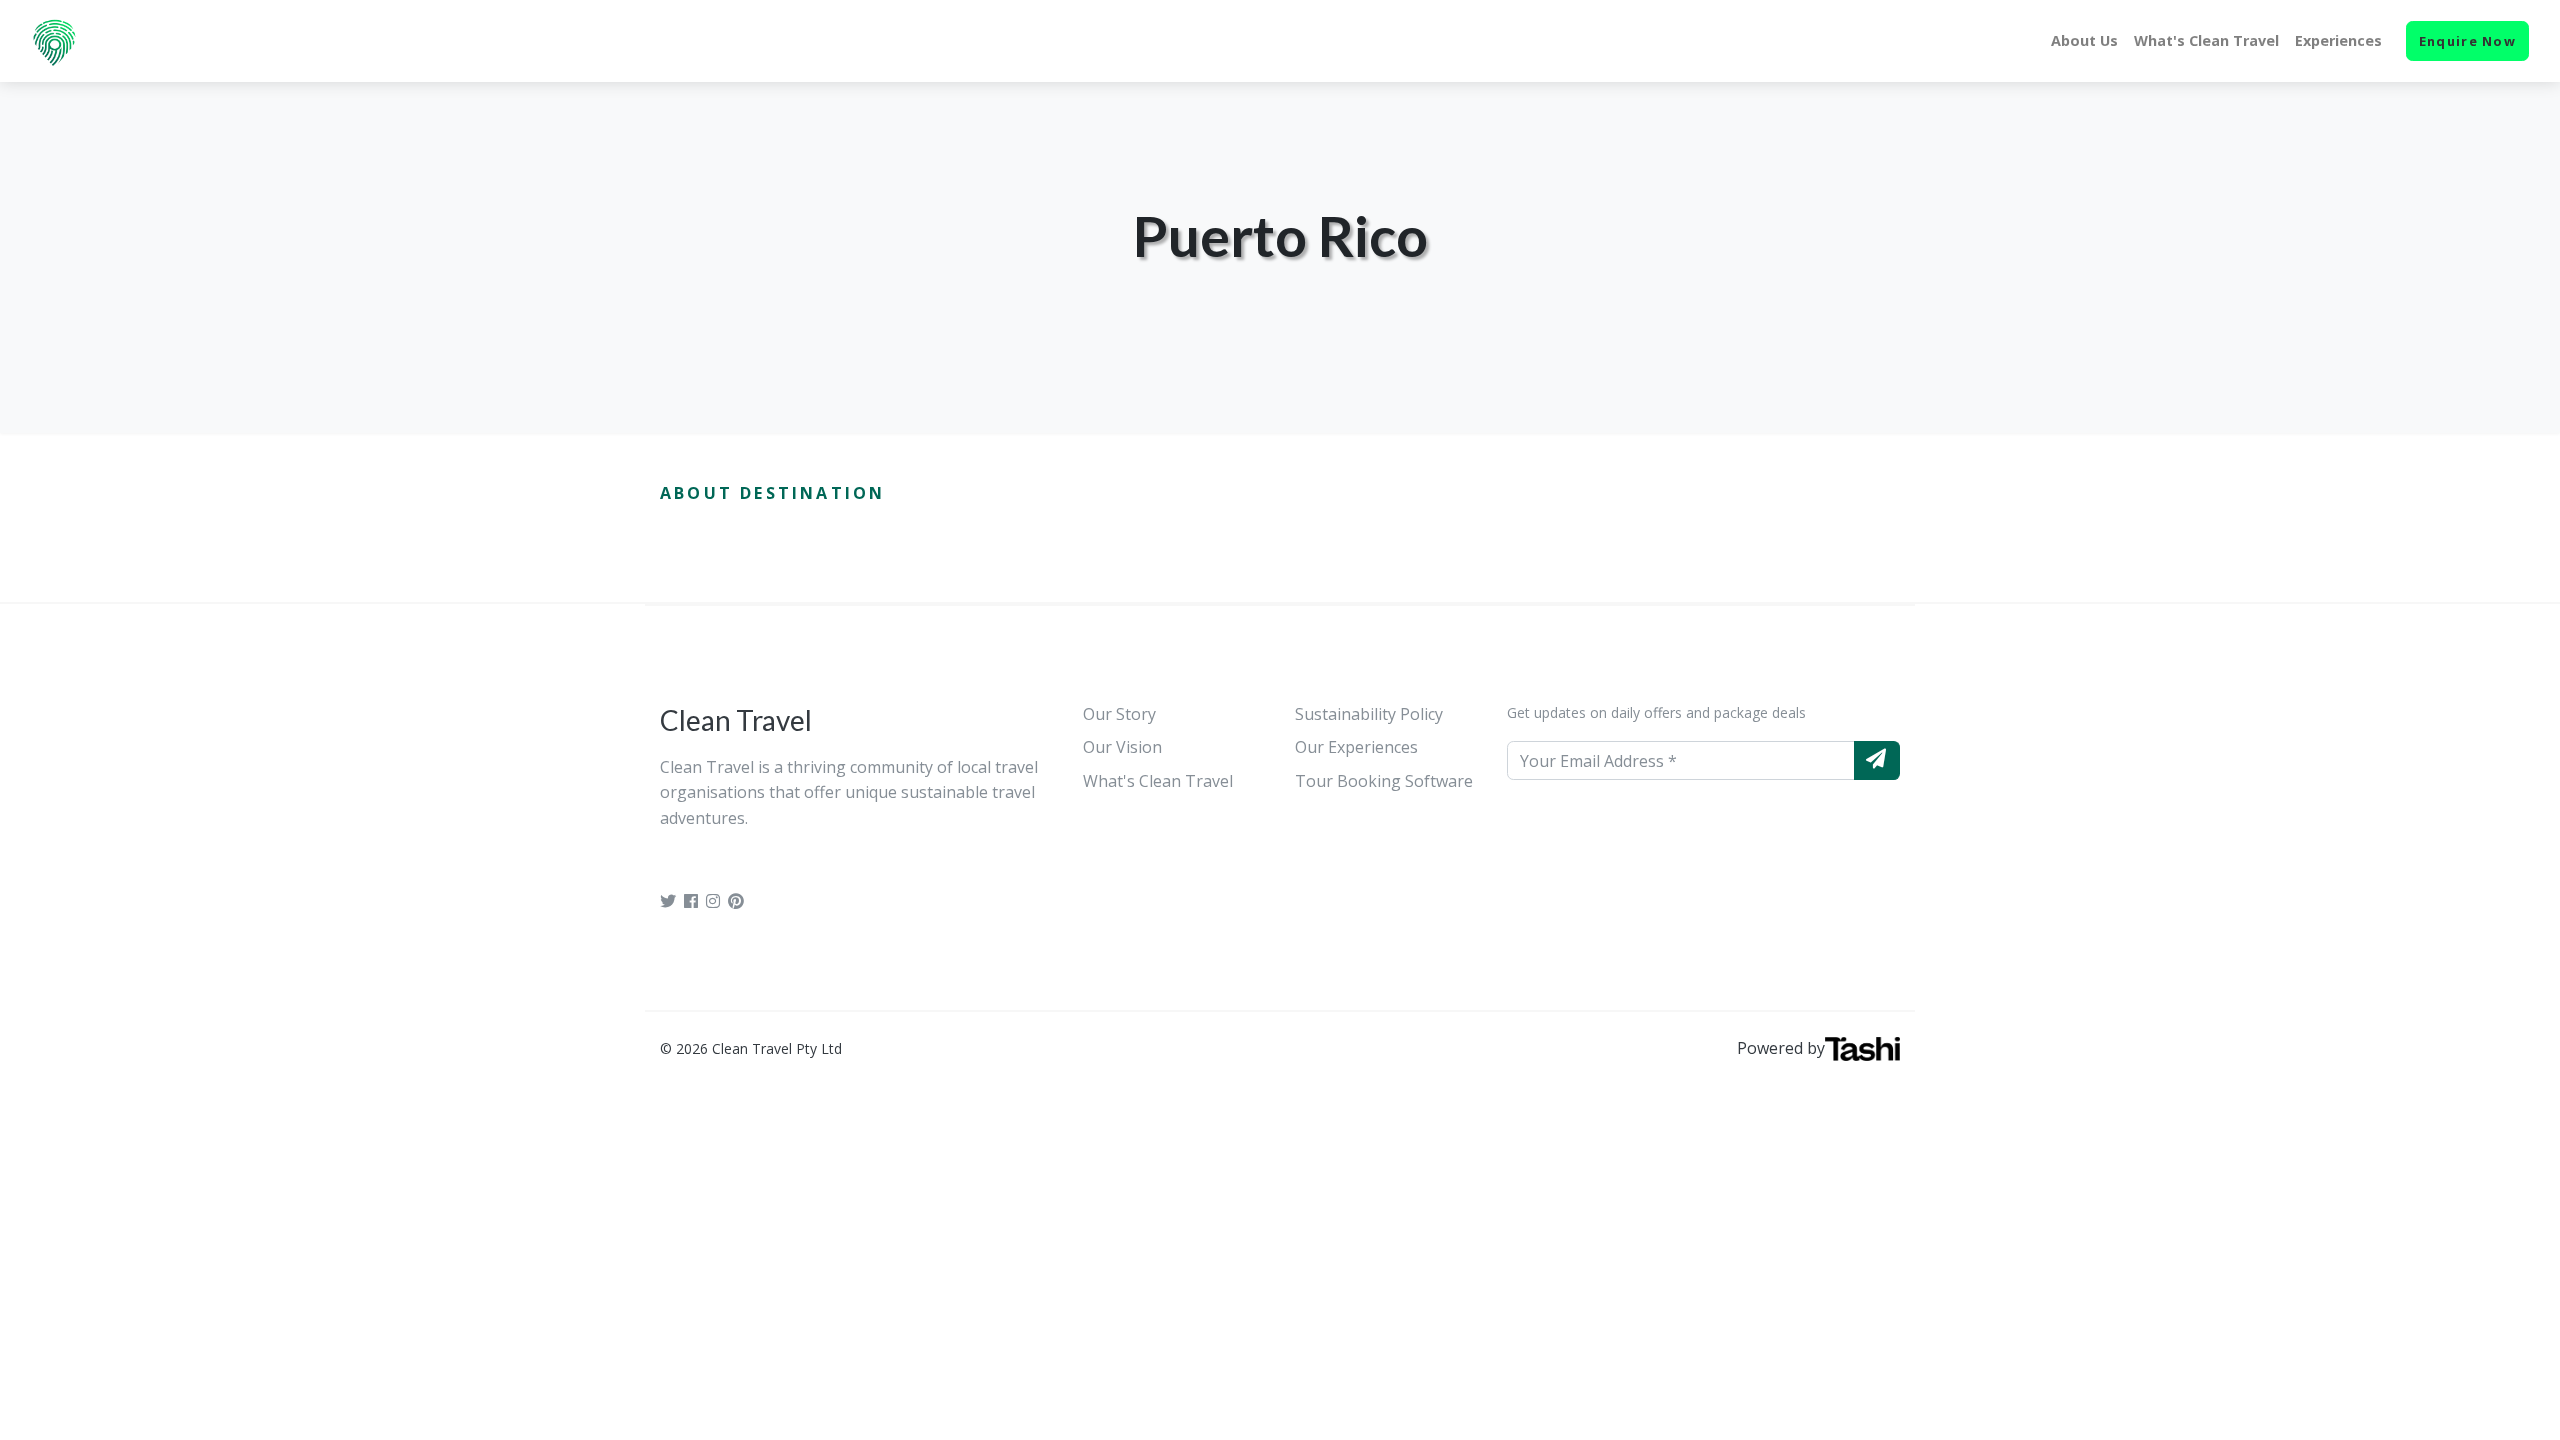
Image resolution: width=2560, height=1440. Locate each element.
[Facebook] (691, 901)
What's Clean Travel (2206, 40)
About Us (2084, 40)
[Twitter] (668, 901)
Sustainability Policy (1369, 714)
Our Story (1119, 714)
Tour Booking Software (1384, 781)
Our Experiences (1356, 747)
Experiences (2338, 40)
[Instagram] (713, 901)
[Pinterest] (736, 901)
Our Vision (1122, 747)
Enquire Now (2467, 41)
